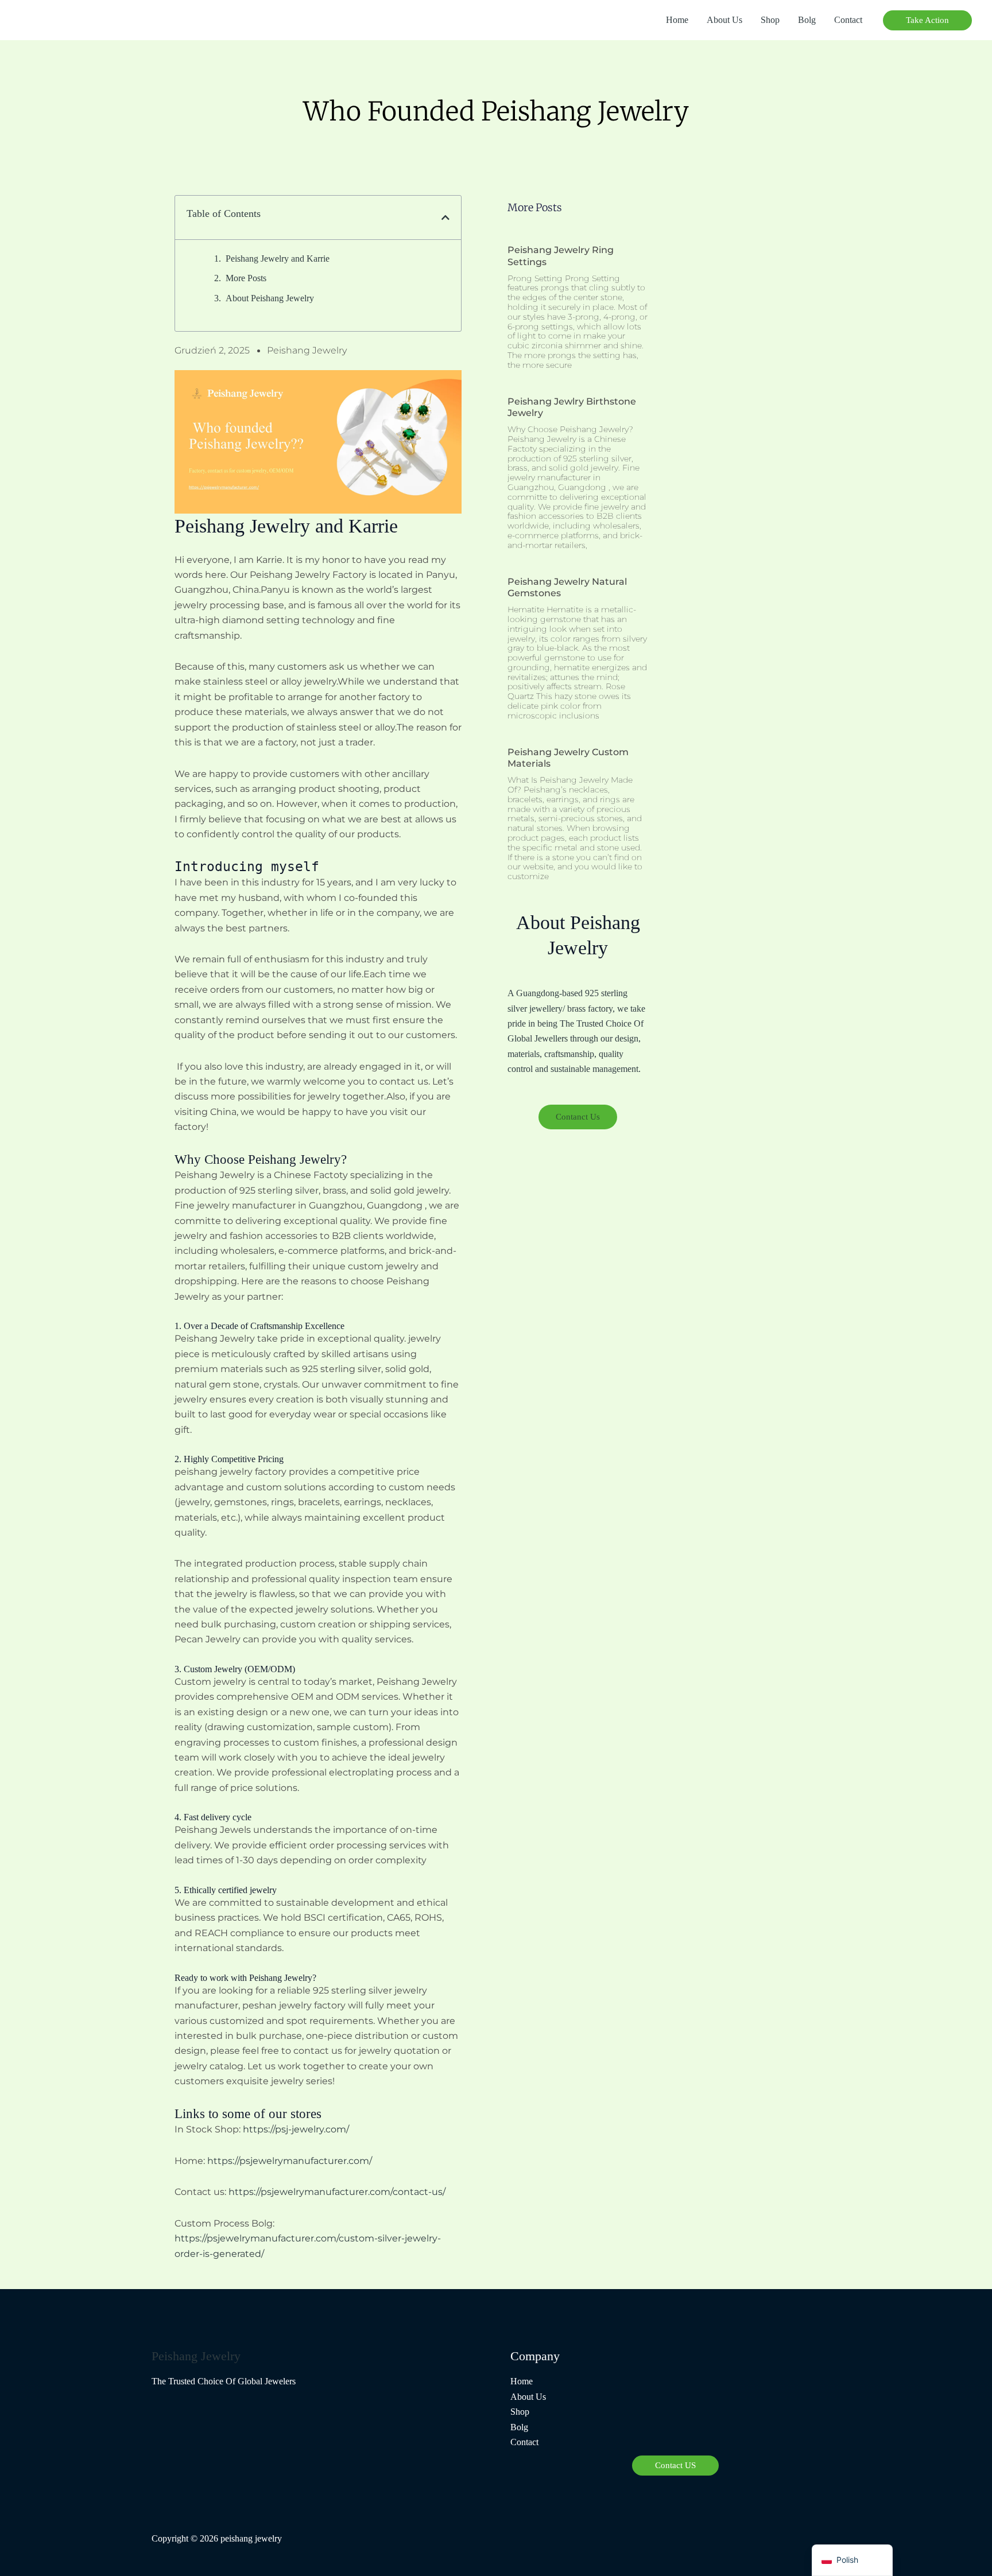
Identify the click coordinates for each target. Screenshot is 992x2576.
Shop (770, 20)
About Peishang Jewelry (270, 298)
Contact (848, 20)
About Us (724, 20)
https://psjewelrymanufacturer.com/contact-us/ (337, 2192)
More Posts (246, 278)
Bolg (807, 20)
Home (677, 20)
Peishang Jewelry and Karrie (278, 259)
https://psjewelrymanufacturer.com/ (290, 2161)
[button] (927, 20)
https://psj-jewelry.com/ (296, 2129)
